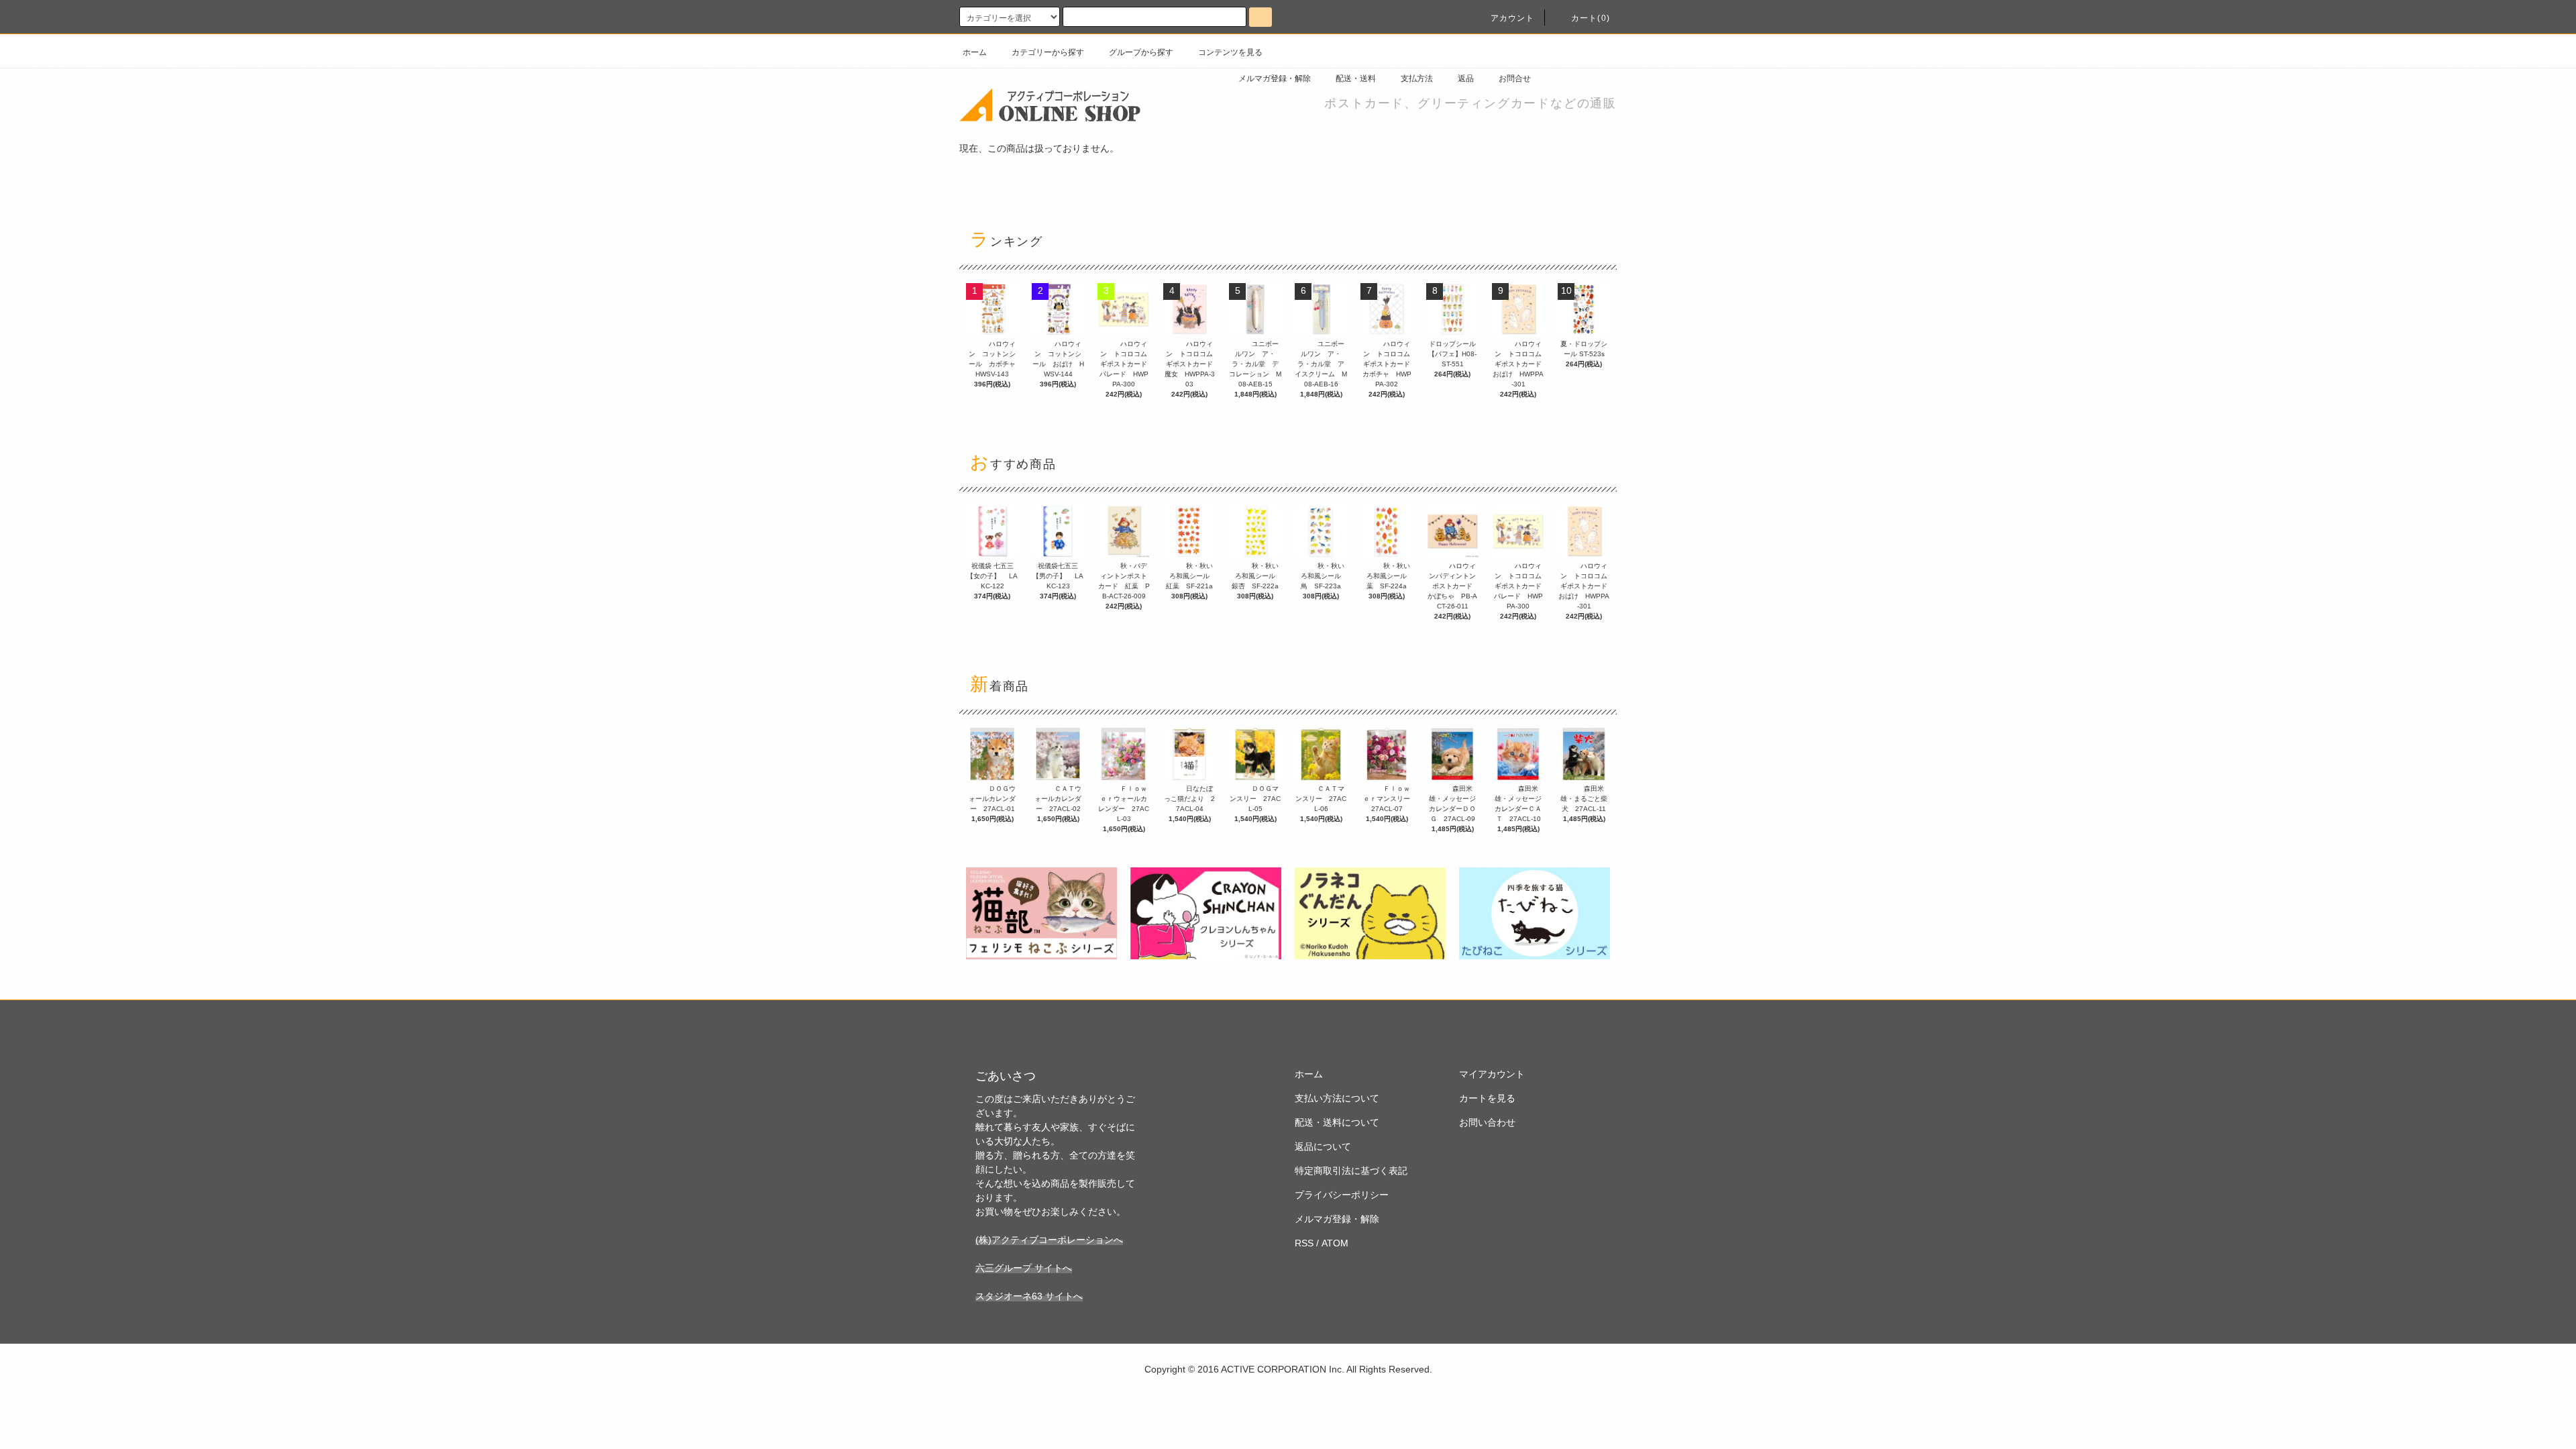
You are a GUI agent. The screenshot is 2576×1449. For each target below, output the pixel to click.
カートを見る (1487, 1098)
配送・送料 (1356, 78)
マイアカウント (1492, 1074)
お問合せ (1515, 78)
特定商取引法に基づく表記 (1351, 1171)
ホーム (975, 52)
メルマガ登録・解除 (1275, 78)
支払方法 (1417, 78)
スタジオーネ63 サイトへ (1029, 1296)
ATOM (1335, 1243)
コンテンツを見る (1230, 52)
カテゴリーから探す (1048, 52)
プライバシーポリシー (1342, 1195)
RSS (1304, 1243)
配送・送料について (1337, 1122)
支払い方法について (1337, 1098)
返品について (1323, 1146)
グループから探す (1141, 52)
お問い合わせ (1487, 1122)
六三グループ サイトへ (1024, 1268)
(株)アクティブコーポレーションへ (1049, 1240)
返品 (1466, 78)
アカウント (1513, 18)
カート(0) (1591, 18)
